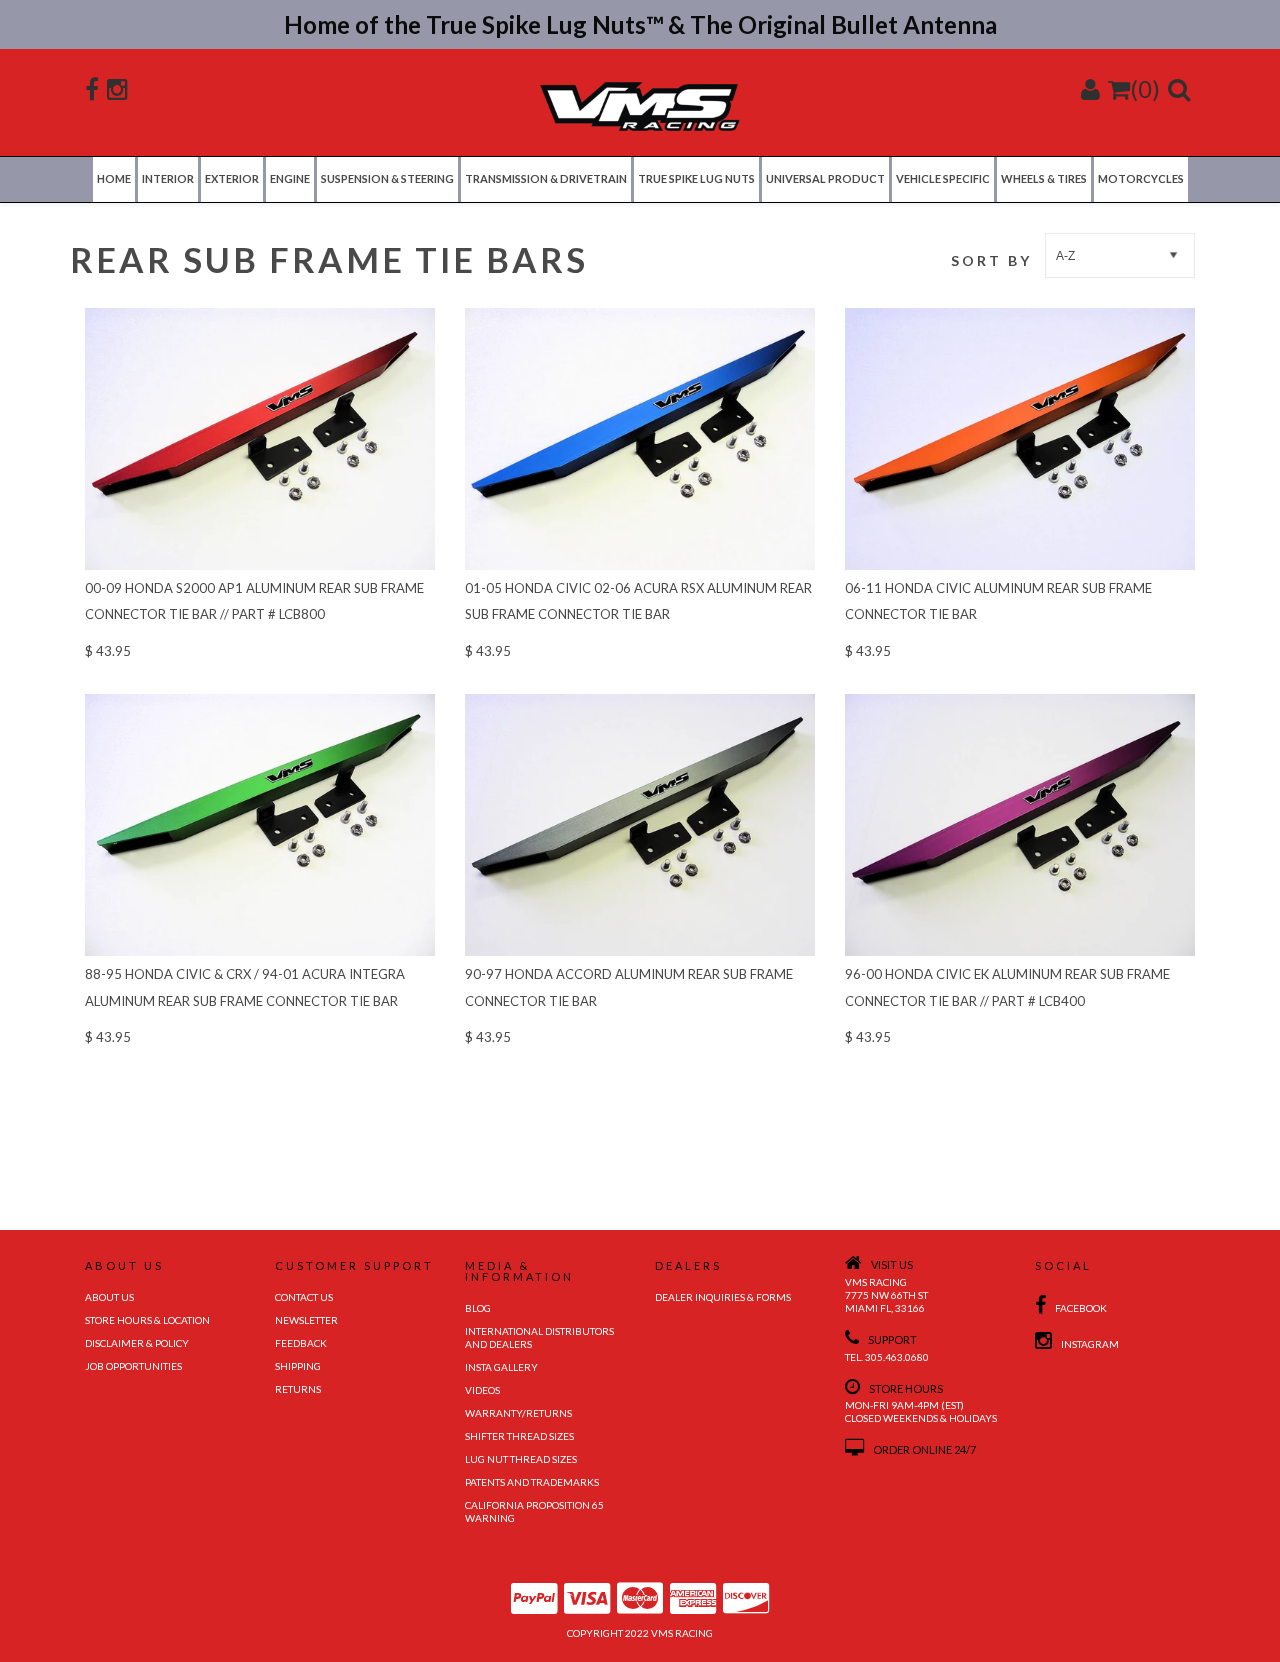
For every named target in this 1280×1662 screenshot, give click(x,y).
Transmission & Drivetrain (546, 178)
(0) (1145, 88)
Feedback (301, 1343)
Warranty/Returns (518, 1413)
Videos (482, 1390)
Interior (168, 178)
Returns (298, 1389)
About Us (109, 1297)
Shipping (298, 1366)
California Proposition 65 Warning (534, 1511)
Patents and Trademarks (532, 1482)
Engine (290, 178)
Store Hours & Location (147, 1320)
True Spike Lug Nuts (696, 178)
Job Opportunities (133, 1366)
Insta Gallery (501, 1367)
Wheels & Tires (1044, 178)
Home (114, 178)
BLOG (478, 1308)
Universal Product (825, 178)
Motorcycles (1141, 178)
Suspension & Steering (387, 178)
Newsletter (306, 1320)
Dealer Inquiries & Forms (723, 1297)
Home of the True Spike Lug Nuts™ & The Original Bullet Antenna (640, 24)
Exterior (232, 178)
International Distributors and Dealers (539, 1337)
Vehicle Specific (943, 178)
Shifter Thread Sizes (519, 1436)
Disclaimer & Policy (137, 1343)
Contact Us (304, 1297)
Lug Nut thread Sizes (521, 1459)
